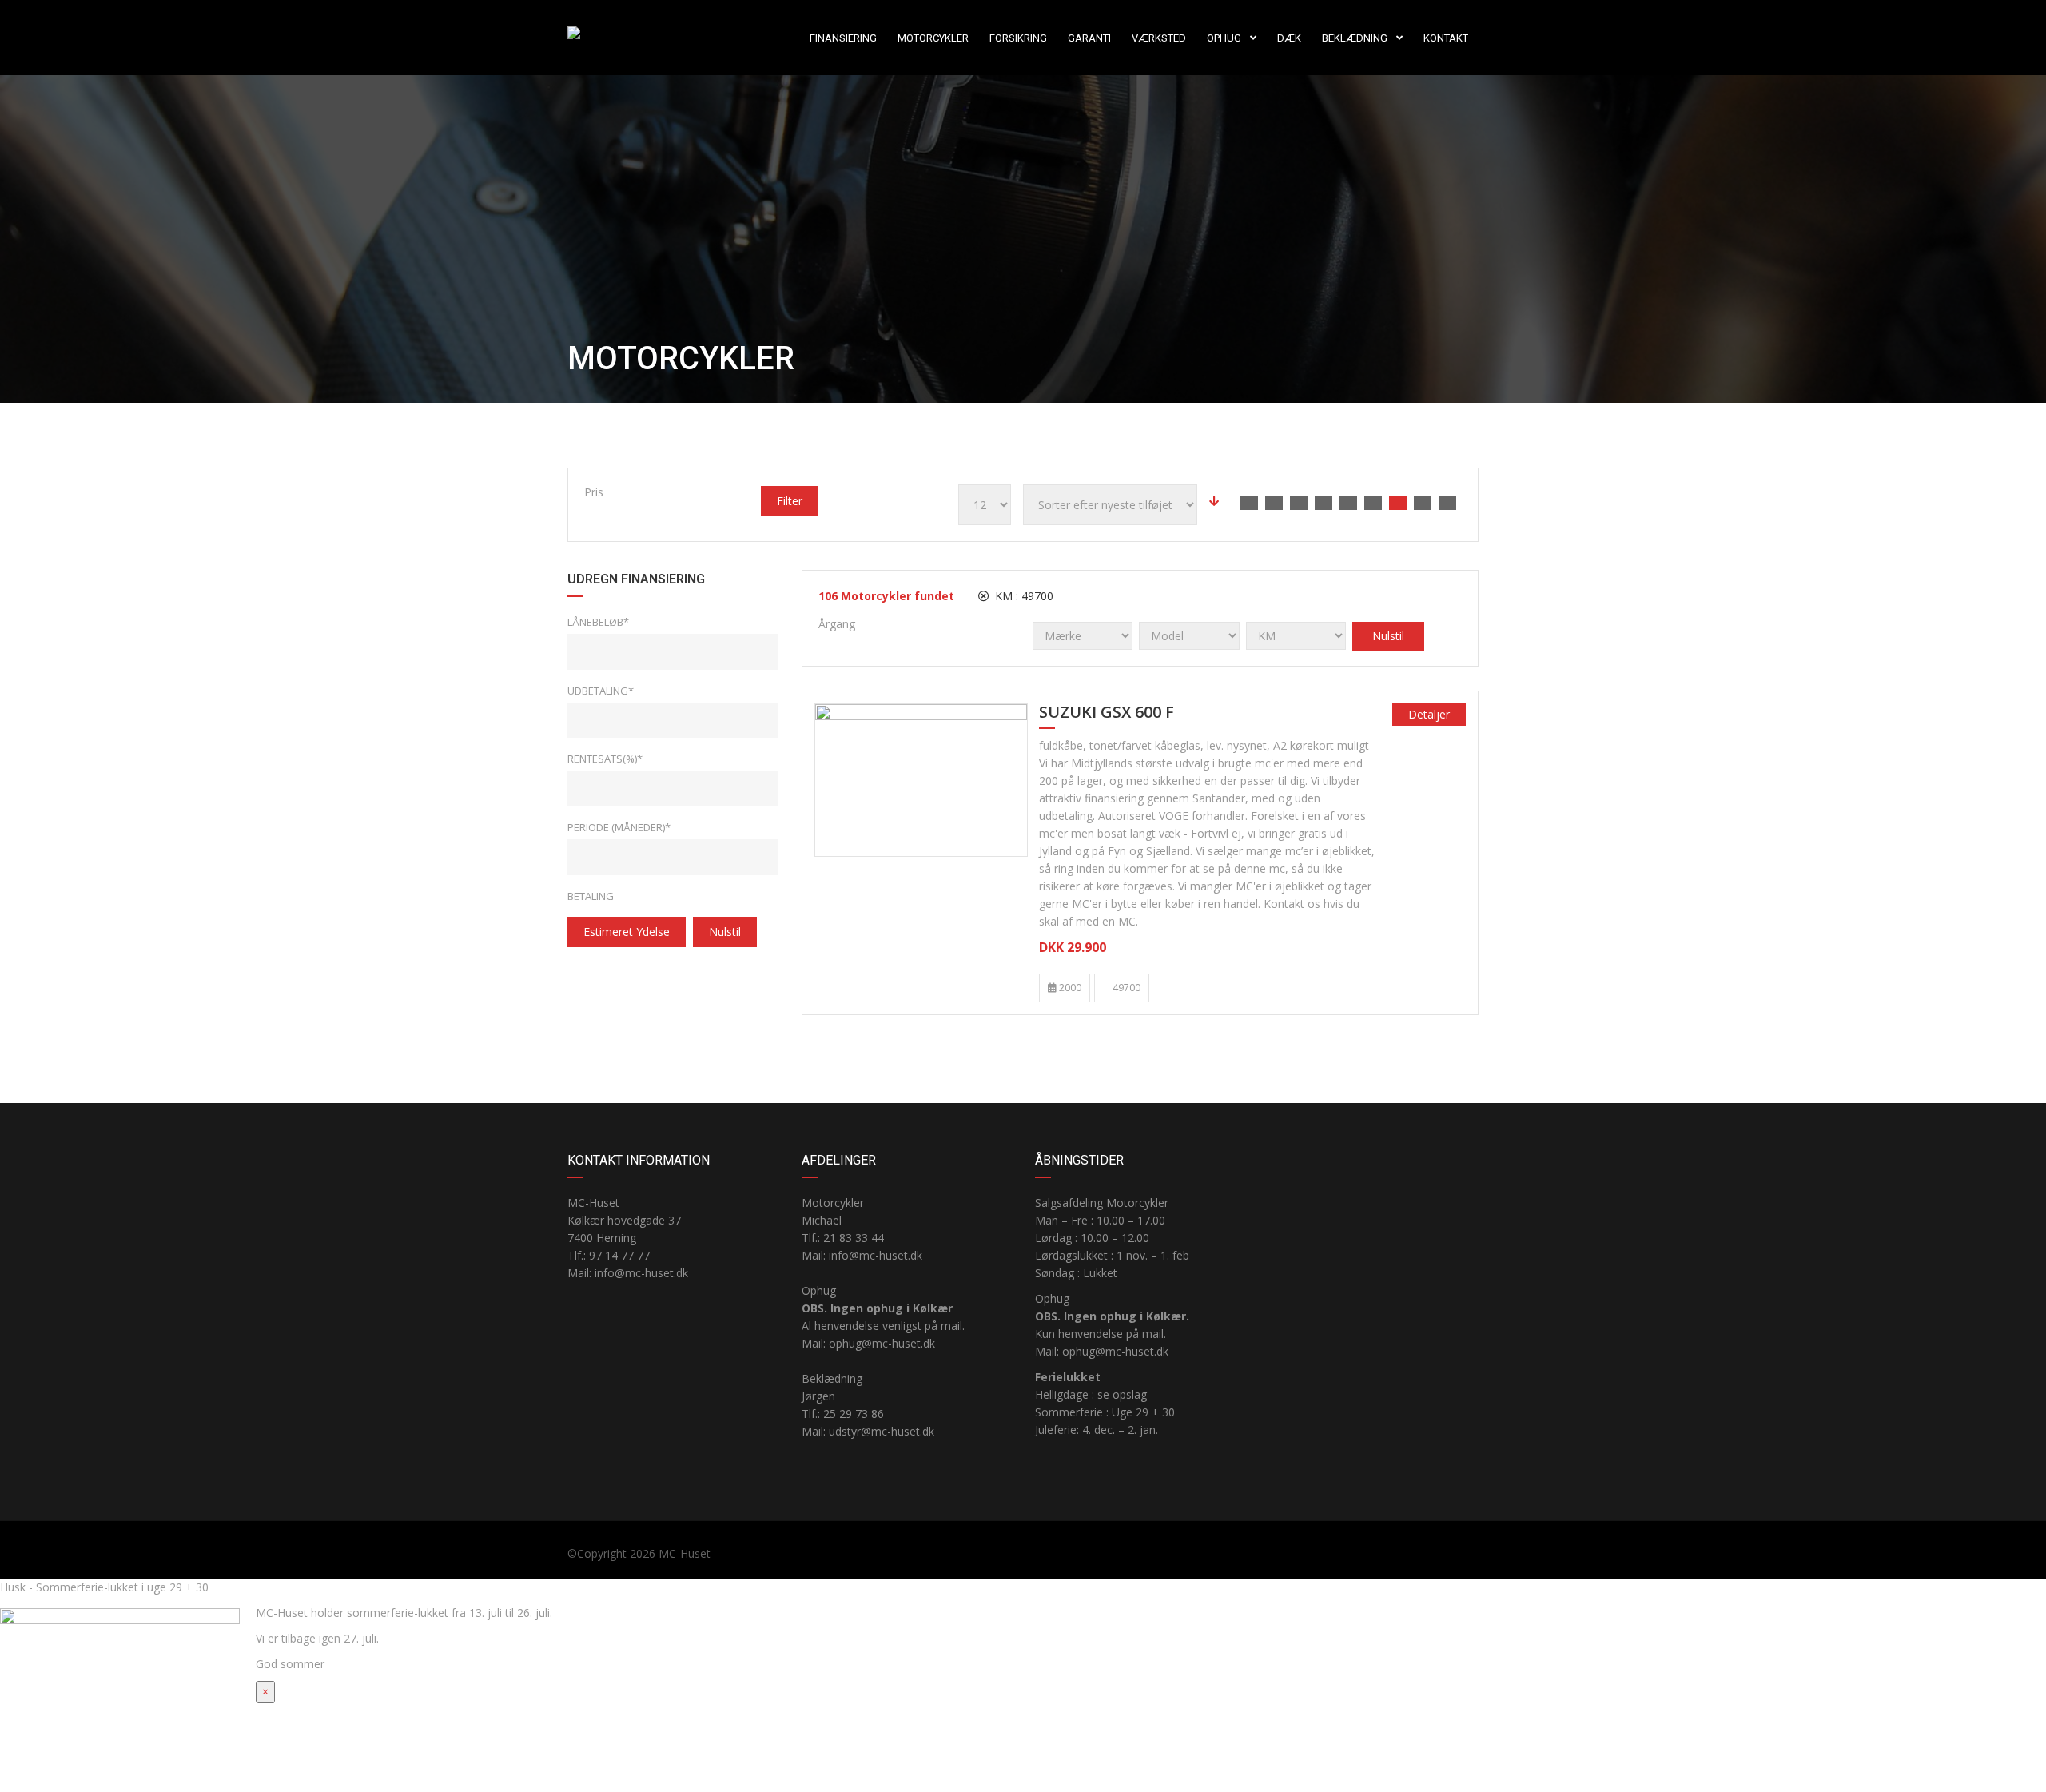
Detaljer (1429, 714)
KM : (1023, 596)
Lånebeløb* (598, 622)
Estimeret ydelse (627, 932)
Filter (790, 501)
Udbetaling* (601, 691)
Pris (594, 492)
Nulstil (725, 932)
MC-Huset (685, 1553)
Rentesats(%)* (605, 759)
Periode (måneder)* (619, 827)
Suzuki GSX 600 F (1107, 713)
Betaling (591, 896)
